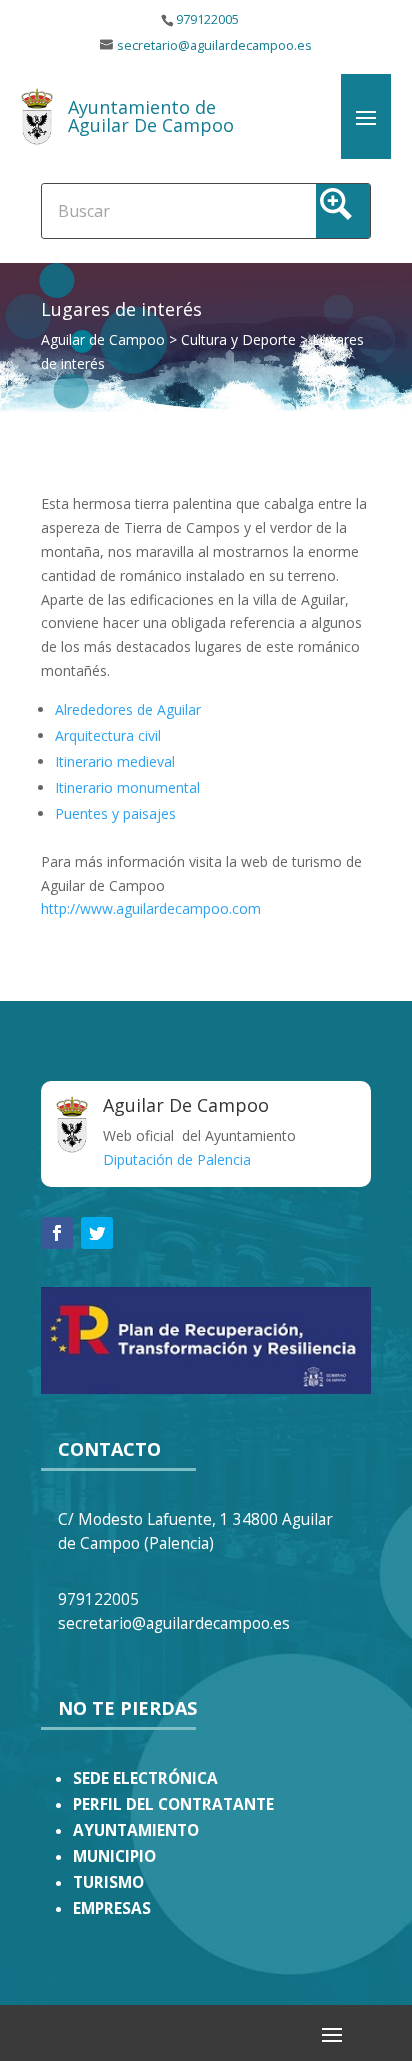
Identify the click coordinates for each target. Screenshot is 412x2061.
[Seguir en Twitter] (97, 1233)
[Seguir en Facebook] (57, 1233)
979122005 (207, 19)
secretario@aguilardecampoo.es (214, 45)
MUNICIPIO (114, 1856)
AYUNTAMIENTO (136, 1830)
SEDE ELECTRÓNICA (145, 1778)
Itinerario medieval (115, 761)
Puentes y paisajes (115, 813)
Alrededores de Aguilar (128, 709)
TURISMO (108, 1882)
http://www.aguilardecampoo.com (151, 908)
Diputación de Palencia (177, 1159)
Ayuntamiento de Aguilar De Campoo (151, 116)
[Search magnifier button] (343, 211)
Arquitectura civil (108, 735)
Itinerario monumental (127, 787)
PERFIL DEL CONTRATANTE (173, 1804)
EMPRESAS (112, 1908)
